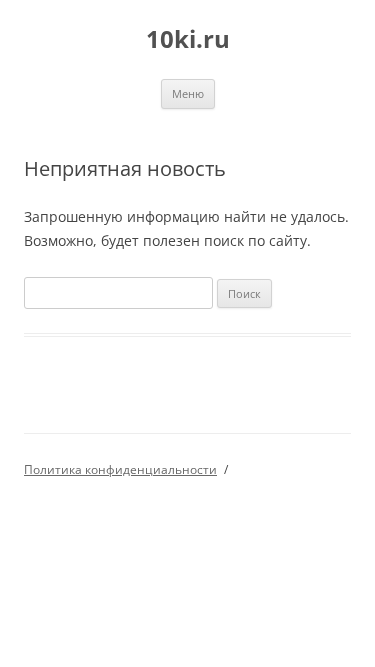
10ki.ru (188, 39)
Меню (188, 93)
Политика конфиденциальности (120, 469)
